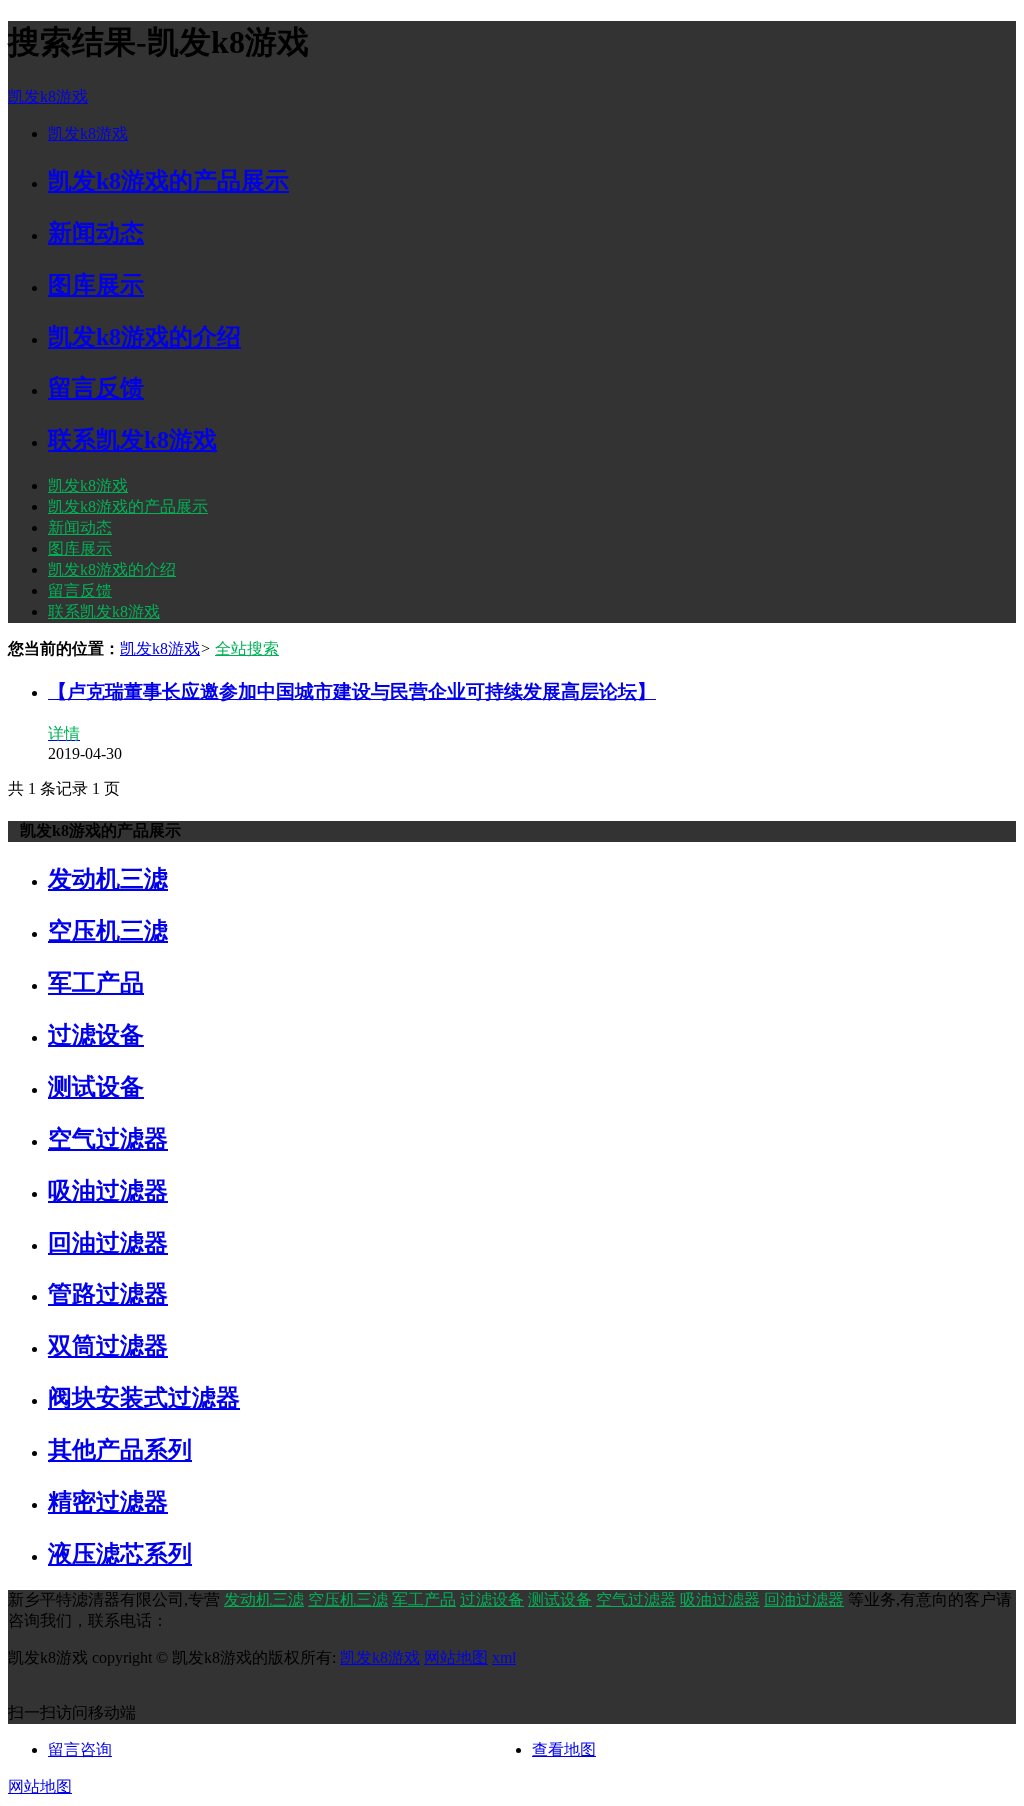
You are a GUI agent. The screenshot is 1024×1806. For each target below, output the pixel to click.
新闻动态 (80, 527)
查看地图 (564, 1749)
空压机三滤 (348, 1599)
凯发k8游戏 (48, 96)
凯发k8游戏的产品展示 (128, 506)
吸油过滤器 (720, 1599)
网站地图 (456, 1657)
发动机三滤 (264, 1599)
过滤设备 (492, 1599)
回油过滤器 (804, 1599)
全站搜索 (247, 648)
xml (504, 1657)
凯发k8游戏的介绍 (112, 569)
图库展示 (80, 548)
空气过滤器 (636, 1599)
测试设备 (560, 1599)
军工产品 (424, 1599)
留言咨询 (80, 1749)
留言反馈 (80, 590)
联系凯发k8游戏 (104, 611)
